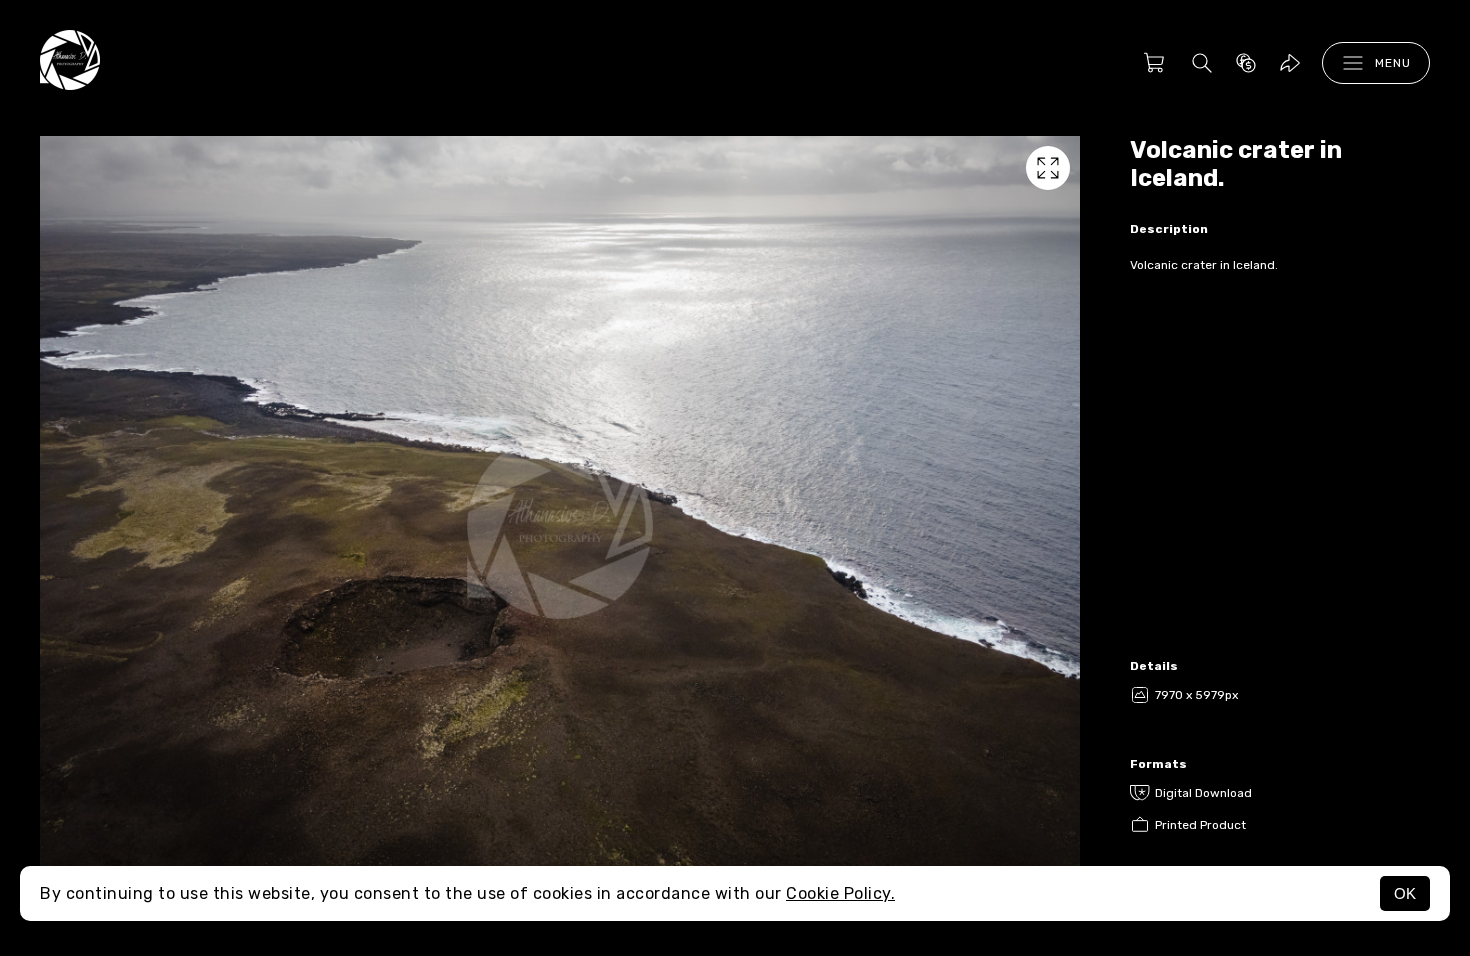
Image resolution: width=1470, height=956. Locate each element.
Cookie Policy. (840, 893)
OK (1405, 893)
